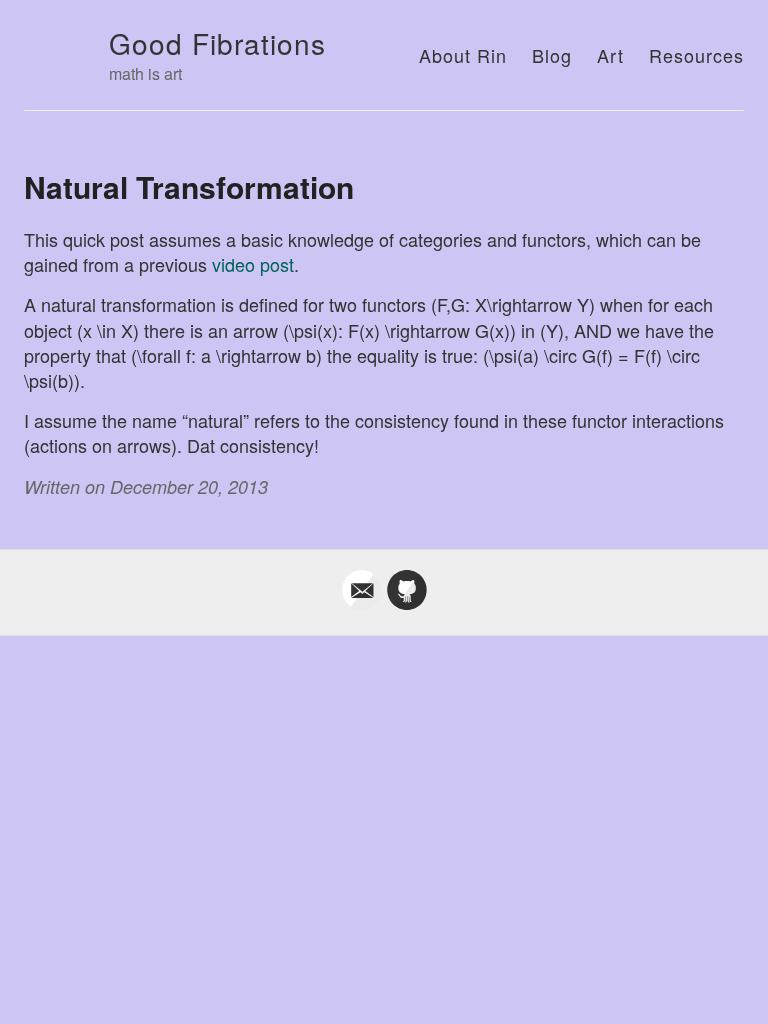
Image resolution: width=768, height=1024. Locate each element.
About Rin (463, 55)
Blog (552, 55)
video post (253, 264)
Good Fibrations (217, 43)
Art (610, 55)
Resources (696, 55)
